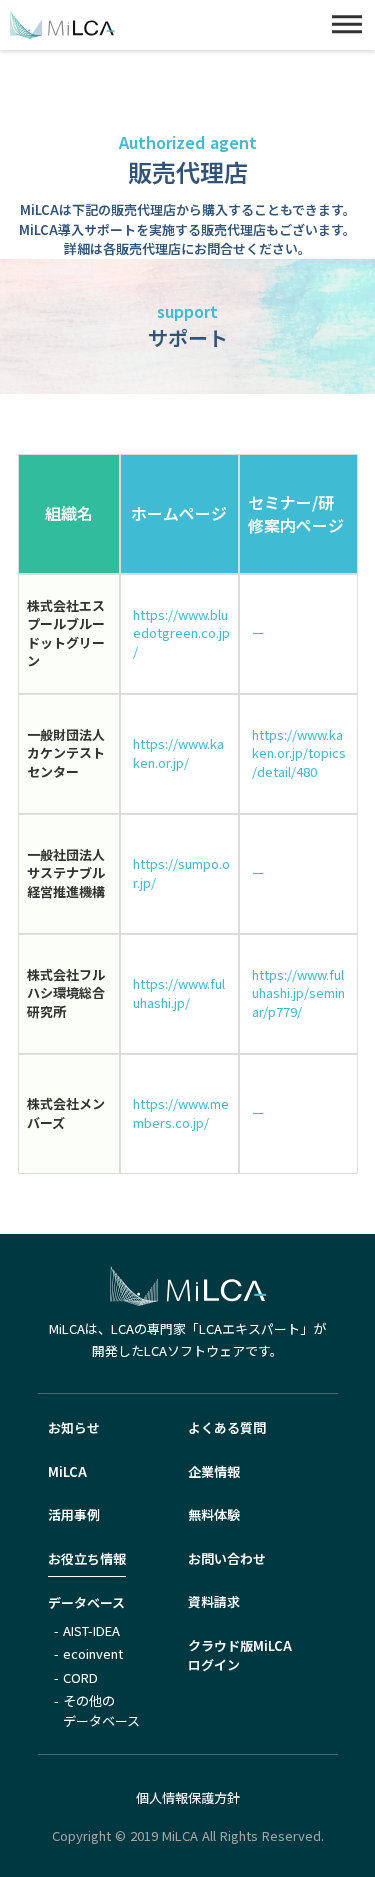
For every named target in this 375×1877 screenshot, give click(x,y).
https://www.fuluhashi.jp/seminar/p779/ (298, 993)
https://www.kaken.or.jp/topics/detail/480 (299, 753)
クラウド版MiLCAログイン (240, 1655)
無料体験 (214, 1514)
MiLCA (67, 1471)
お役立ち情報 (87, 1558)
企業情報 (214, 1471)
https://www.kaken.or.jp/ (178, 753)
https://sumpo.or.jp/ (181, 873)
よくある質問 (227, 1427)
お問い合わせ (227, 1558)
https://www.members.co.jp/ (181, 1113)
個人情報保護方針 (188, 1797)
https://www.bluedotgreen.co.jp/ (181, 633)
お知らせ (74, 1427)
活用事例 (74, 1514)
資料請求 (214, 1601)
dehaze (347, 25)
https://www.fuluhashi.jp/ (179, 993)
